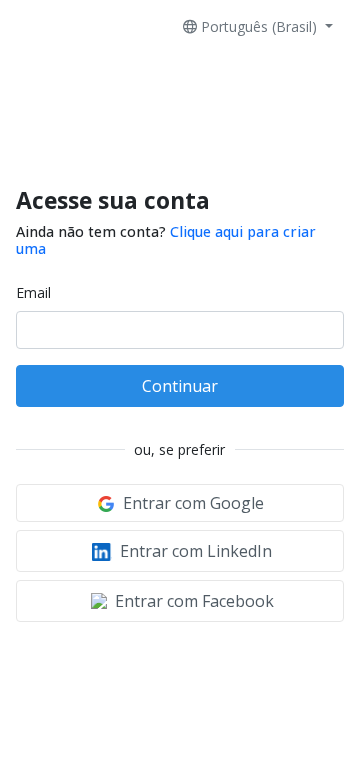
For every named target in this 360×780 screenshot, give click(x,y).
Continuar (180, 386)
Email (33, 292)
